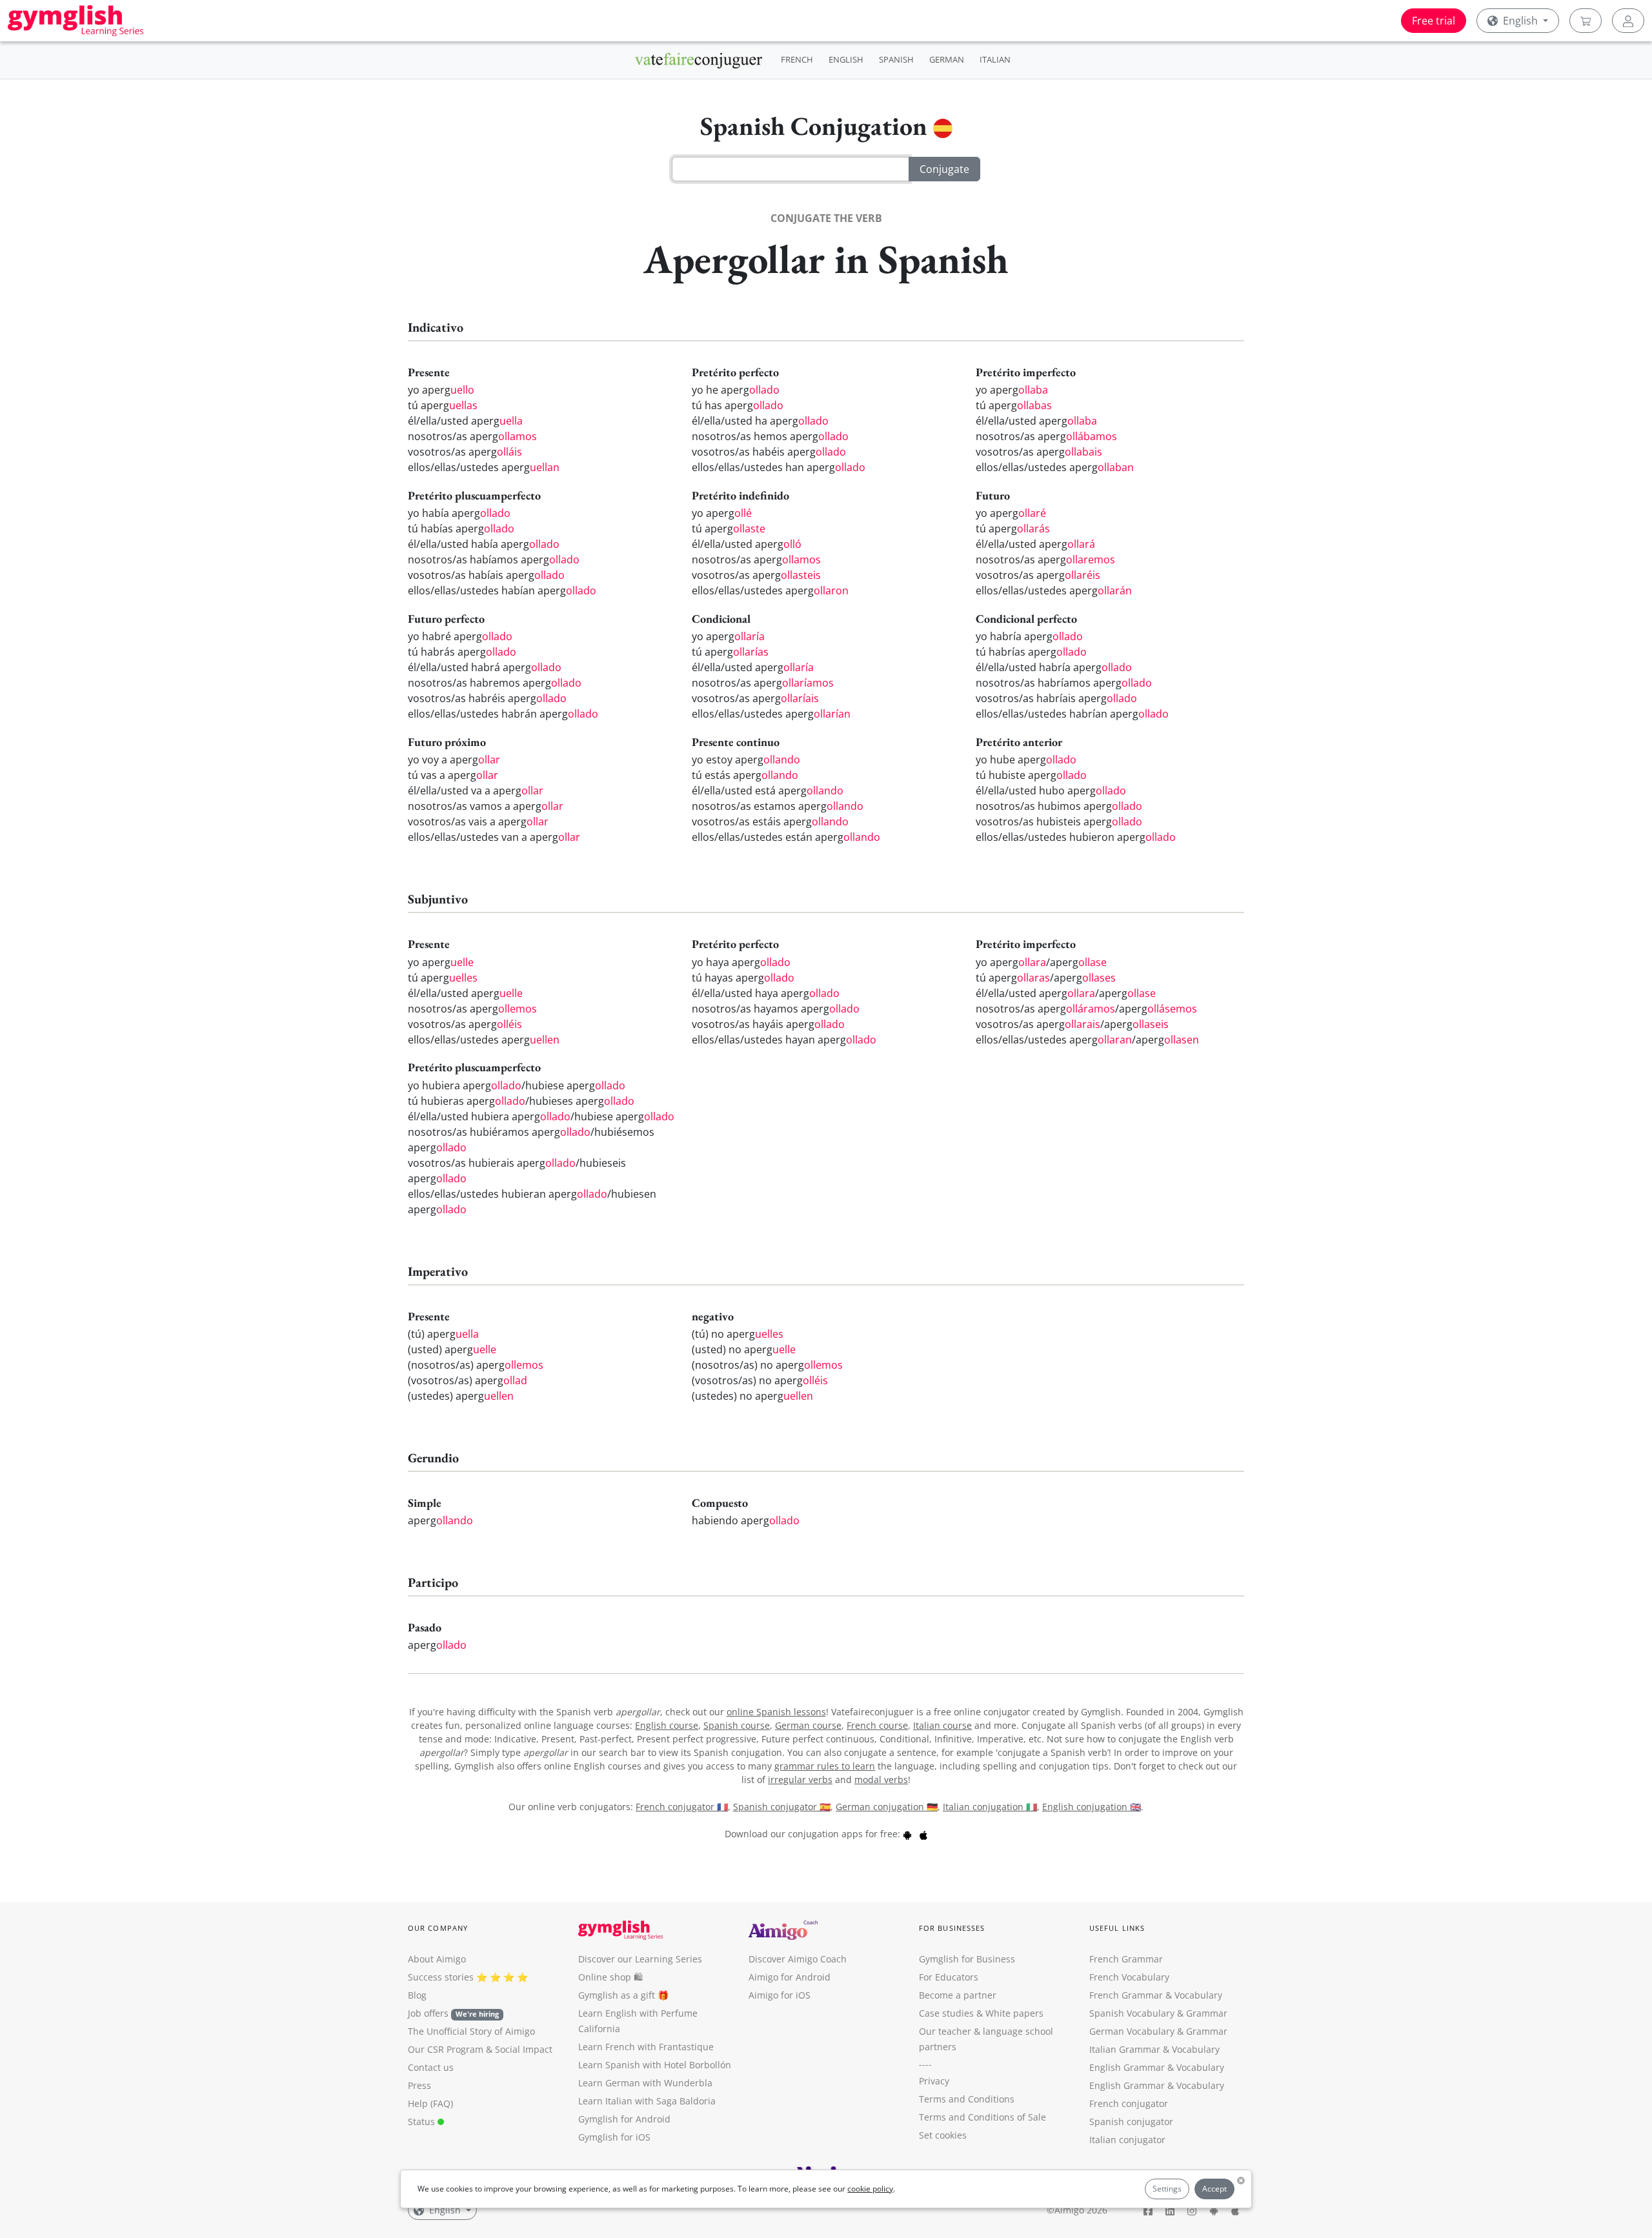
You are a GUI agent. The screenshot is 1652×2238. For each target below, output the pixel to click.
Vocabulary (1196, 2049)
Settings (1167, 2189)
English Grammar (1127, 2067)
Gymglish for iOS (614, 2137)
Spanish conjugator (1131, 2122)
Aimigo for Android (790, 1977)
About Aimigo (437, 1959)
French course (877, 1725)
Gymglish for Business (967, 1959)
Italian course (942, 1725)
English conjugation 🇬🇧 (1092, 1807)
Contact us (431, 2067)
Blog (417, 1995)
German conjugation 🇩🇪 (887, 1807)
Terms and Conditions (967, 2099)
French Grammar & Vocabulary (1156, 1995)
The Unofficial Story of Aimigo (471, 2031)
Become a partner (958, 1995)
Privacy (934, 2081)
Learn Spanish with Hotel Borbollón (655, 2065)
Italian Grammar (1125, 2049)
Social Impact (524, 2049)
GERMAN (947, 59)
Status (423, 2122)
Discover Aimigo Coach (798, 1959)
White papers (1014, 2013)
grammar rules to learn (825, 1766)
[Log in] (1628, 21)
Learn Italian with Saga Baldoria (647, 2101)
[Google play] (907, 1834)
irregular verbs (800, 1779)
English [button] (1520, 21)
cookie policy (870, 2189)
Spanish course (737, 1725)
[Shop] (1586, 21)
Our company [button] (438, 1928)
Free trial (1434, 21)
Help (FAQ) (430, 2103)
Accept (1214, 2189)
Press (419, 2085)
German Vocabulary (1132, 2031)
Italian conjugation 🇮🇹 (990, 1807)
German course (808, 1725)
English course (667, 1725)
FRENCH (797, 59)
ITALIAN (995, 59)
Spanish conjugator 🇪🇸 (782, 1807)
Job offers (453, 2013)
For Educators (949, 1977)
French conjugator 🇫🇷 (682, 1807)
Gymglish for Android (624, 2119)
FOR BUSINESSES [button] (952, 1928)
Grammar (1207, 2013)
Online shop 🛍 (610, 1977)
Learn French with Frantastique (646, 2047)
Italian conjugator (1127, 2140)
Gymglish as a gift (617, 1995)
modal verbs (881, 1779)
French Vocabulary (1129, 1977)
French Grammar (1126, 1959)
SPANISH (896, 59)
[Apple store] (923, 1834)
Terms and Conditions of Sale (982, 2117)
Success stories (441, 1977)
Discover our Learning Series (640, 1959)
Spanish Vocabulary (1132, 2013)
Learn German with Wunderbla (645, 2083)
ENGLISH (846, 59)
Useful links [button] (1117, 1928)
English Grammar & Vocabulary (1157, 2085)
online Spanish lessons (776, 1712)
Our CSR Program (446, 2049)
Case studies (946, 2013)
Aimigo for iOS (780, 1995)
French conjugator (1129, 2103)
